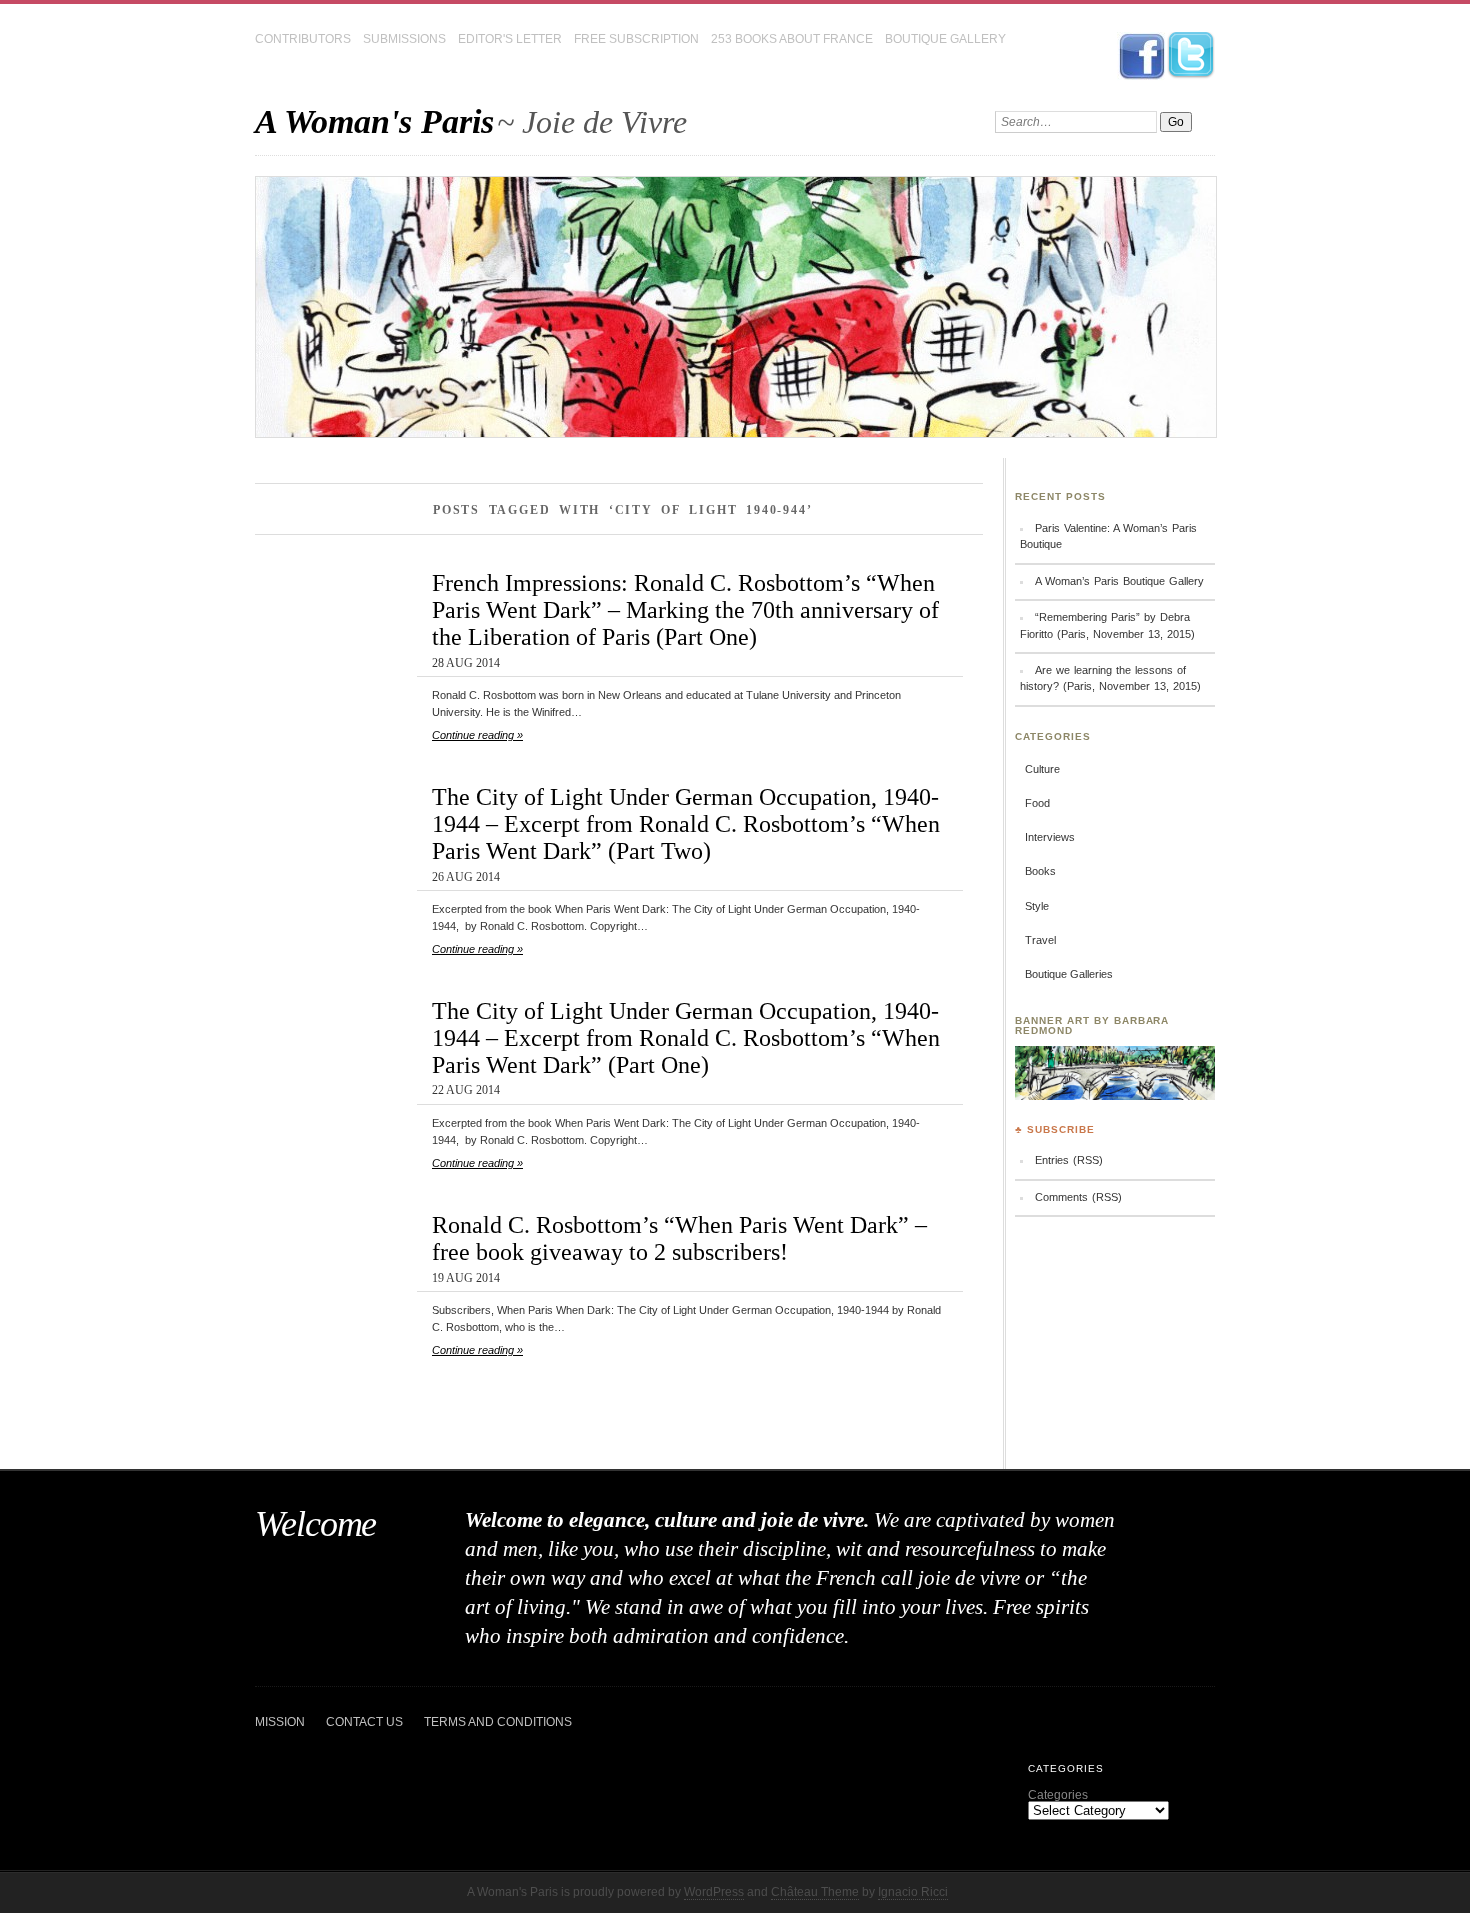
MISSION (280, 1722)
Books (1040, 871)
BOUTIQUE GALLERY (945, 39)
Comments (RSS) (1078, 1197)
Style (1037, 906)
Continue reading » (477, 735)
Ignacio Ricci (913, 1892)
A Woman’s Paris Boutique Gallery (1119, 581)
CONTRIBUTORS (303, 39)
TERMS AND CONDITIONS (498, 1722)
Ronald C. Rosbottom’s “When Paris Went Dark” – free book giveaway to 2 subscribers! (679, 1238)
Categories (1058, 1795)
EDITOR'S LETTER (510, 39)
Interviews (1050, 837)
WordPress (714, 1892)
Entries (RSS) (1069, 1160)
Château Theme (815, 1892)
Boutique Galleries (1069, 974)
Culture (1042, 769)
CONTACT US (364, 1722)
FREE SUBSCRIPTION (636, 39)
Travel (1040, 940)
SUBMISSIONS (404, 39)
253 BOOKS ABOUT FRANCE (792, 39)
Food (1037, 803)
